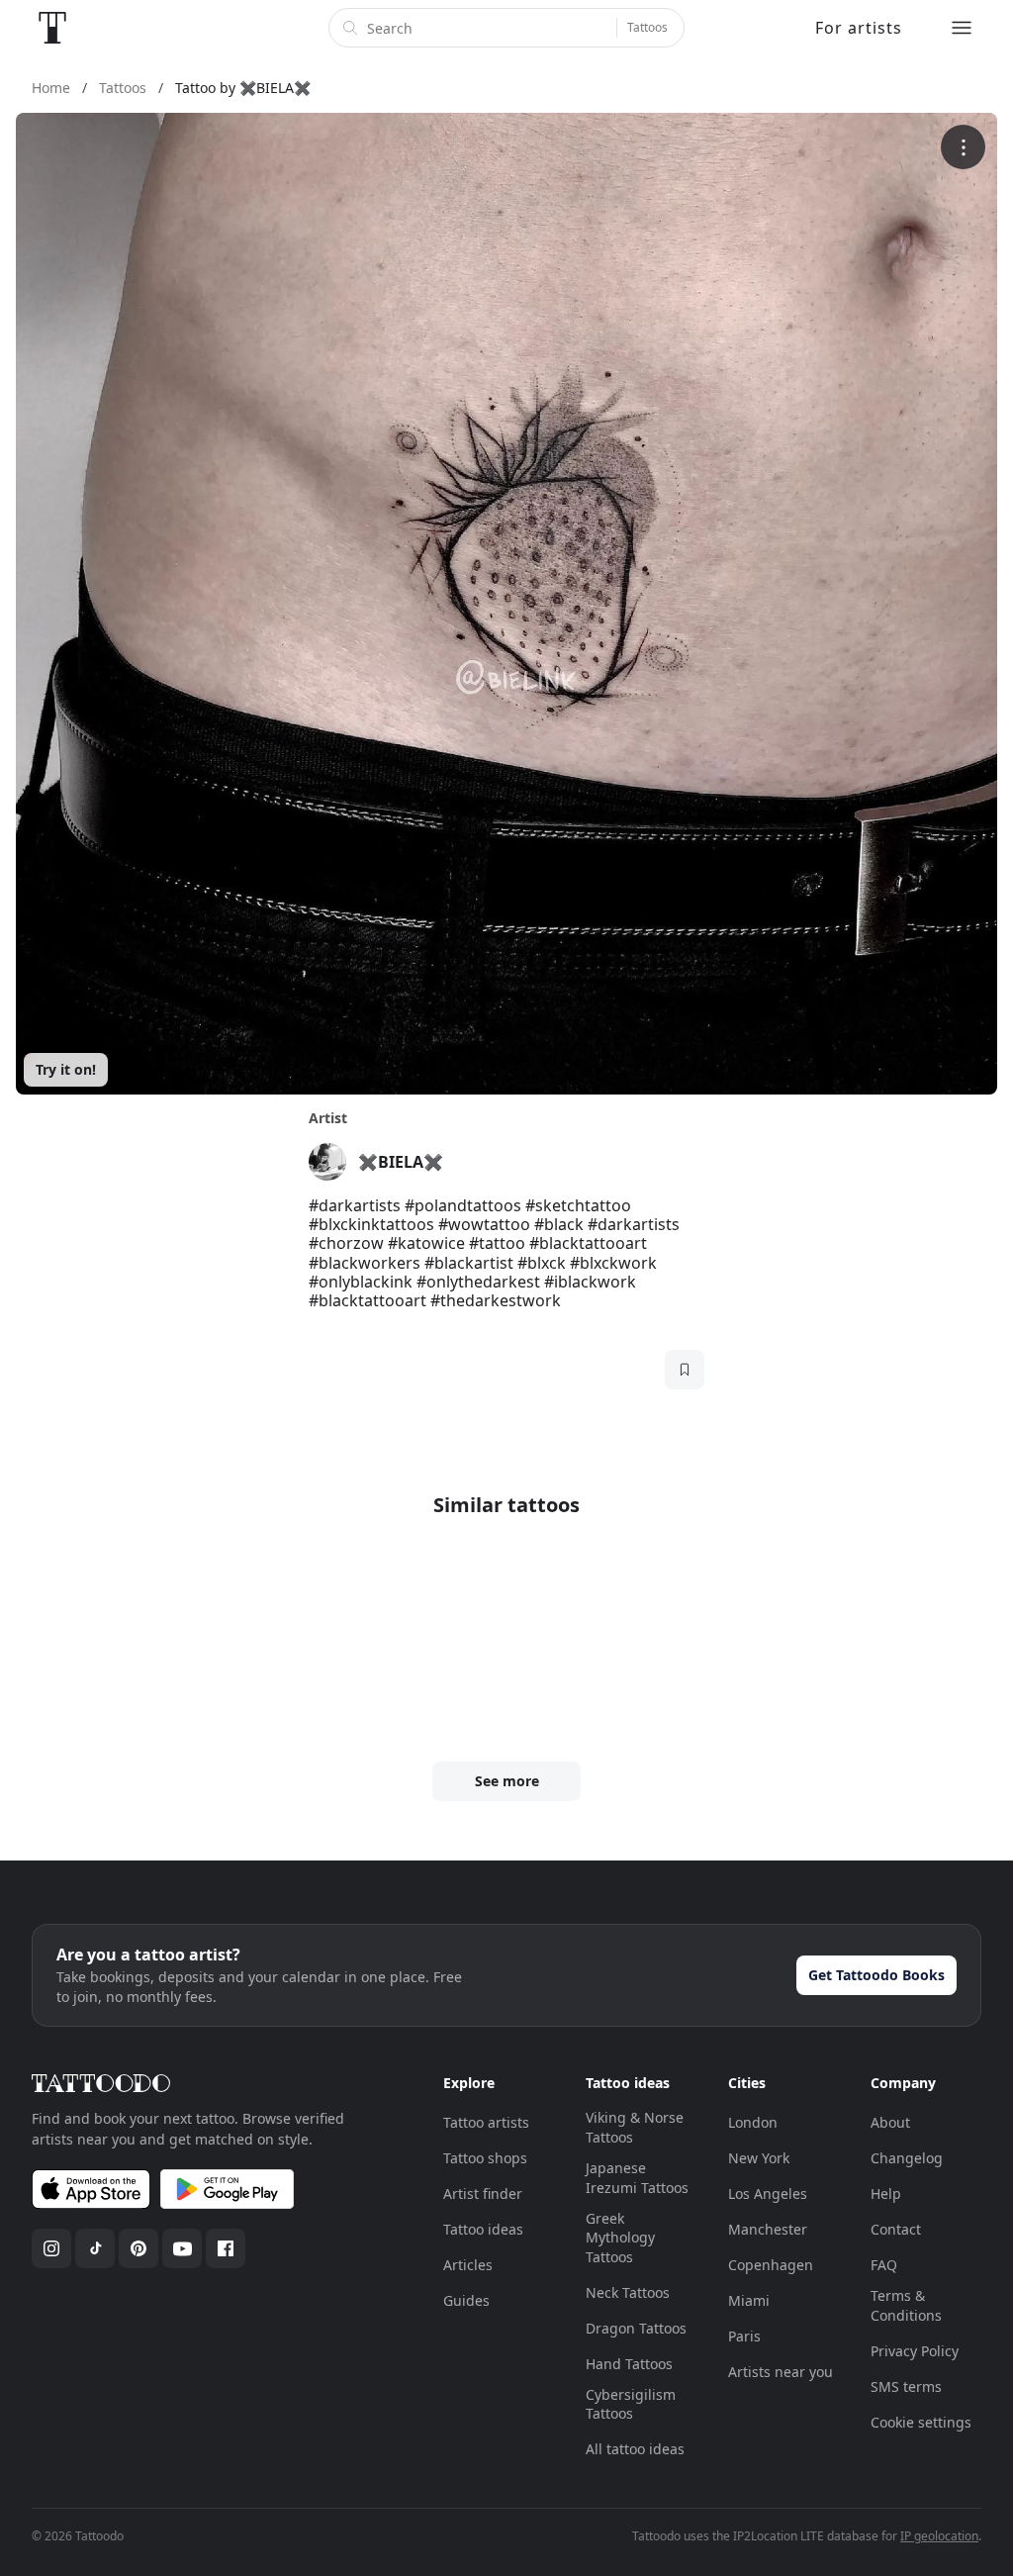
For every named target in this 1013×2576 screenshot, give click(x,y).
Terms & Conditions (906, 2305)
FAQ (884, 2265)
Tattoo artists (486, 2122)
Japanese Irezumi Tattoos (637, 2178)
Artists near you (781, 2372)
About (890, 2122)
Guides (466, 2300)
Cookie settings (921, 2422)
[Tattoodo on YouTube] (182, 2248)
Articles (468, 2265)
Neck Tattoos (628, 2292)
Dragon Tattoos (636, 2328)
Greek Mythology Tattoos (620, 2238)
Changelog (907, 2158)
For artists (859, 28)
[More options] (963, 147)
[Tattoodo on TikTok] (95, 2248)
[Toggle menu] (962, 28)
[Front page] (52, 28)
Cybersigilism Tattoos (631, 2404)
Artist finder (483, 2194)
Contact (896, 2229)
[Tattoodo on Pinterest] (138, 2248)
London (753, 2122)
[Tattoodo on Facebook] (226, 2248)
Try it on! (66, 1069)
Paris (744, 2336)
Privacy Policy (915, 2351)
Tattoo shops (485, 2158)
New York (759, 2158)
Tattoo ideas (483, 2229)
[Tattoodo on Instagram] (51, 2248)
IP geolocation (939, 2536)
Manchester (768, 2229)
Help (886, 2194)
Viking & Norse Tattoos (635, 2127)
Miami (749, 2300)
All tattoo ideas (635, 2449)
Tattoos (647, 27)
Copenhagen (771, 2265)
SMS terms (906, 2386)
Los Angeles (768, 2194)
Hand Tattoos (629, 2364)
